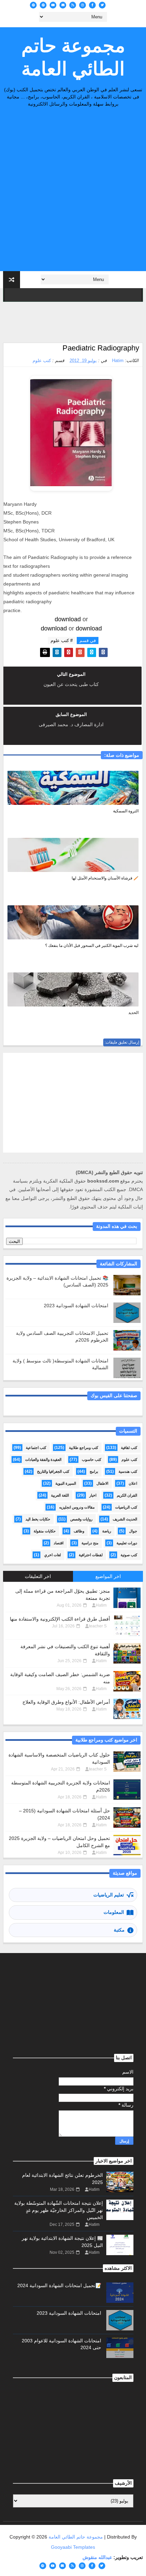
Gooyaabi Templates (73, 2547)
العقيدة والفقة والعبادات (43, 1459)
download (68, 619)
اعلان (133, 1483)
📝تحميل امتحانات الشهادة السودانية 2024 (59, 2285)
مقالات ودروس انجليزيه (77, 1507)
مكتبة (119, 1930)
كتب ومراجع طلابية (84, 1448)
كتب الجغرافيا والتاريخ (53, 1471)
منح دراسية (90, 1543)
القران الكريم (127, 1495)
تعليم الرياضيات (109, 1895)
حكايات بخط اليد (38, 1519)
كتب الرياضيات (126, 1507)
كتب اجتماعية (36, 1448)
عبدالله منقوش (97, 2557)
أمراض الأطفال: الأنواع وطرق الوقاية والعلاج (66, 1702)
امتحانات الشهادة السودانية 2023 (76, 1306)
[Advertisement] (73, 191)
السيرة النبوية (66, 1483)
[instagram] (83, 5)
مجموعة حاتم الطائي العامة (73, 57)
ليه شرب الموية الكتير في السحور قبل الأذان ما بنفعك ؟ (92, 946)
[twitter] (102, 5)
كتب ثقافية (129, 1448)
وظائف (79, 1531)
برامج (94, 1471)
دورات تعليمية (127, 1543)
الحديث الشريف (125, 1519)
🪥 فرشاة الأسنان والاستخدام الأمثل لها (105, 878)
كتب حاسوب (92, 1459)
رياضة (107, 1531)
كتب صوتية (129, 1555)
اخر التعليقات (38, 1576)
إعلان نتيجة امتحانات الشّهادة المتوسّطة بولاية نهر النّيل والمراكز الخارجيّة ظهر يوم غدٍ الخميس (59, 2210)
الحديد (133, 1013)
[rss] (73, 5)
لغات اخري (52, 1555)
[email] (63, 5)
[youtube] (53, 5)
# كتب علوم (62, 641)
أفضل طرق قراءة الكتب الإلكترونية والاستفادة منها (60, 1619)
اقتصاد (59, 1543)
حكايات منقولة (45, 1531)
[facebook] (92, 5)
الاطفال (102, 1483)
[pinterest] (43, 5)
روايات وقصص (81, 1519)
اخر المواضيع (108, 1576)
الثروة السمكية (126, 811)
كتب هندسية (128, 1471)
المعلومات (114, 1912)
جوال (133, 1531)
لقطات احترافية (91, 1555)
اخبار (93, 1495)
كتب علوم (42, 361)
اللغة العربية (60, 1495)
